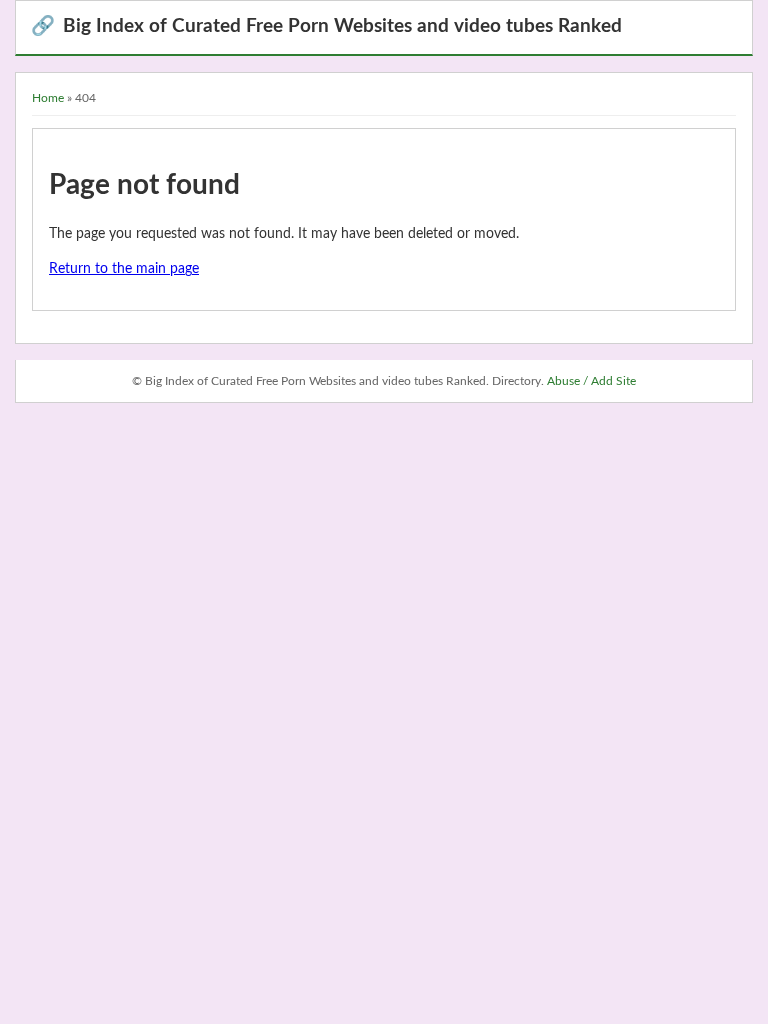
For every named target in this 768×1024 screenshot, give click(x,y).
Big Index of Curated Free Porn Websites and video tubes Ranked (326, 26)
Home (48, 98)
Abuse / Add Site (591, 381)
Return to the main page (124, 269)
